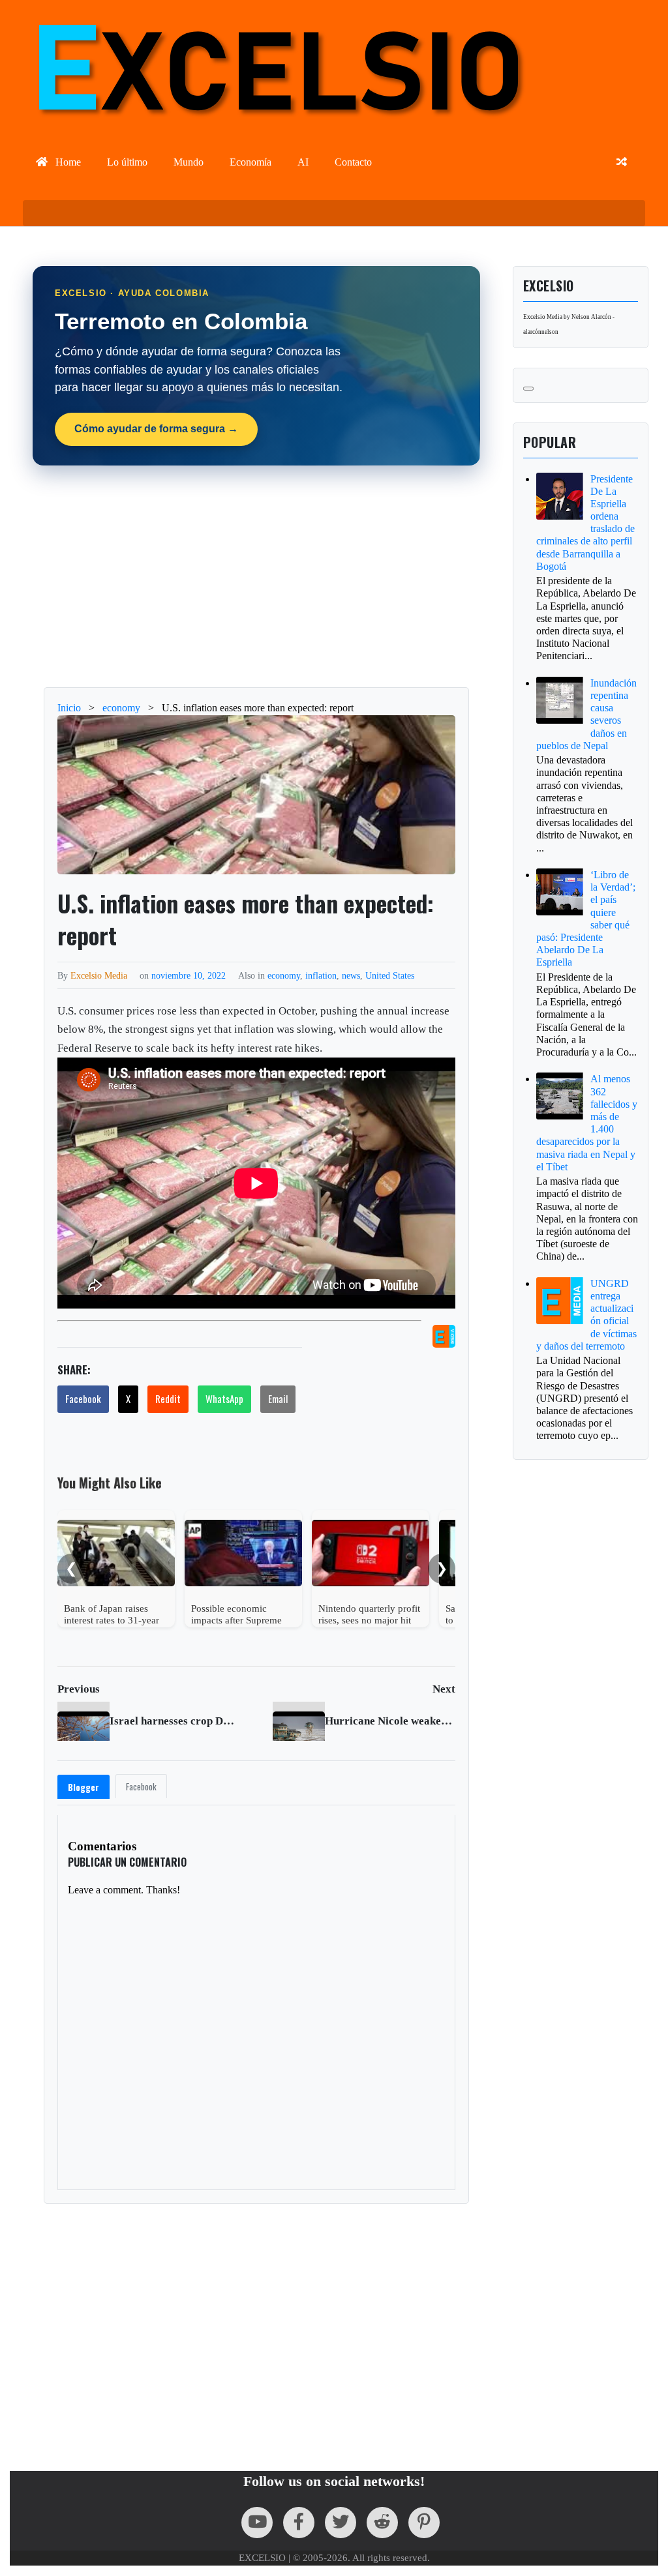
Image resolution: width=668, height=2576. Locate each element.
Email (278, 1399)
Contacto (353, 162)
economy (284, 975)
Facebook (83, 1399)
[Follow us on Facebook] (299, 2523)
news (351, 975)
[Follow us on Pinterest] (424, 2523)
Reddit (168, 1399)
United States (390, 975)
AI (303, 162)
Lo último (127, 162)
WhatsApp (224, 1399)
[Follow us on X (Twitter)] (341, 2523)
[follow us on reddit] (382, 2523)
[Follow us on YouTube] (257, 2523)
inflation (321, 975)
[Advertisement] (341, 576)
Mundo (189, 162)
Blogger (83, 1787)
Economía (250, 162)
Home (67, 162)
